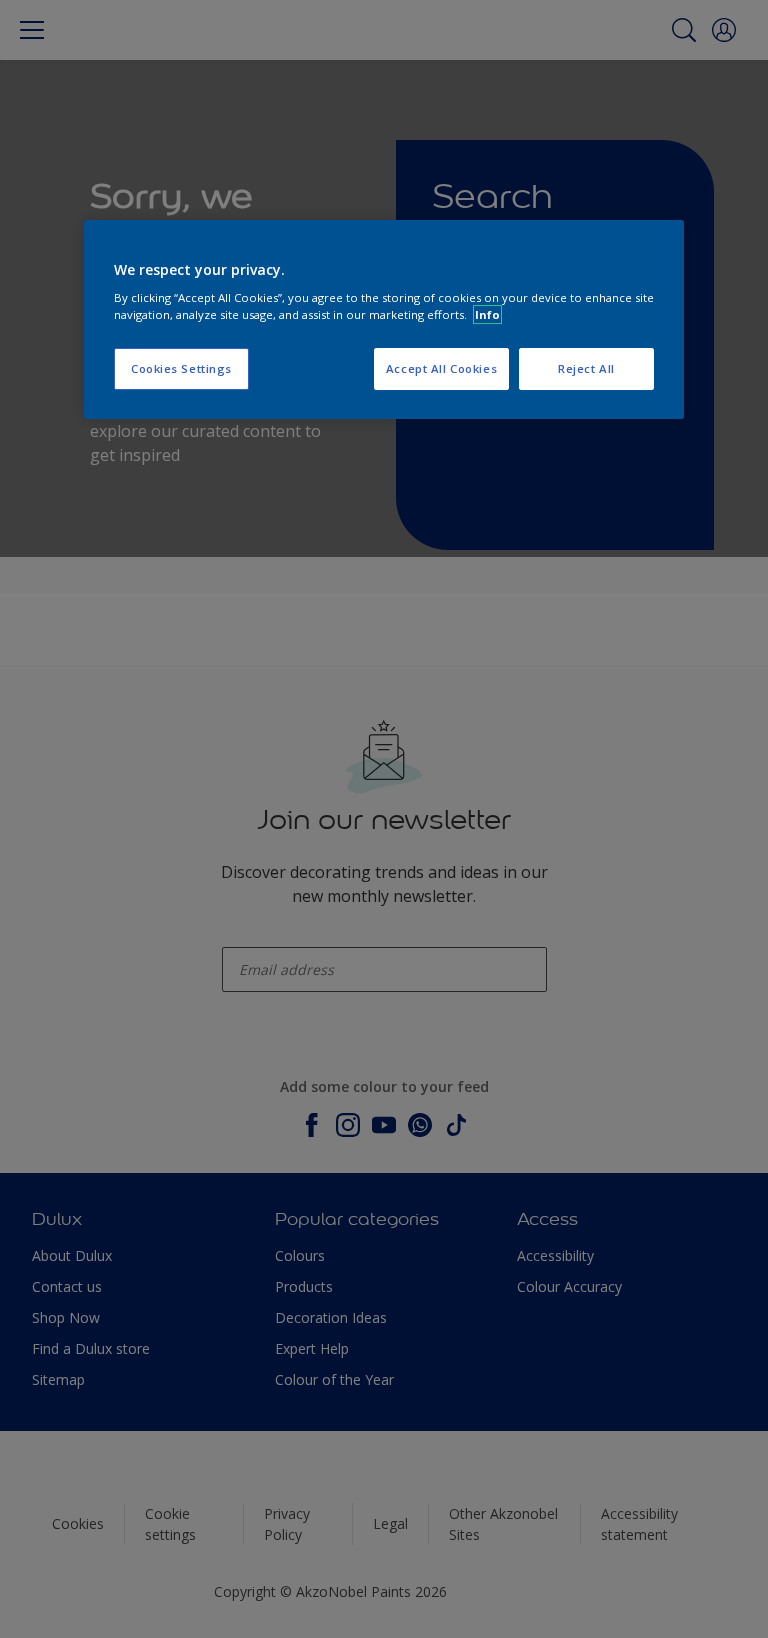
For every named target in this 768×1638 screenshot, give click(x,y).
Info (487, 314)
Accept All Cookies (441, 368)
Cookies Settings (181, 368)
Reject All (586, 368)
